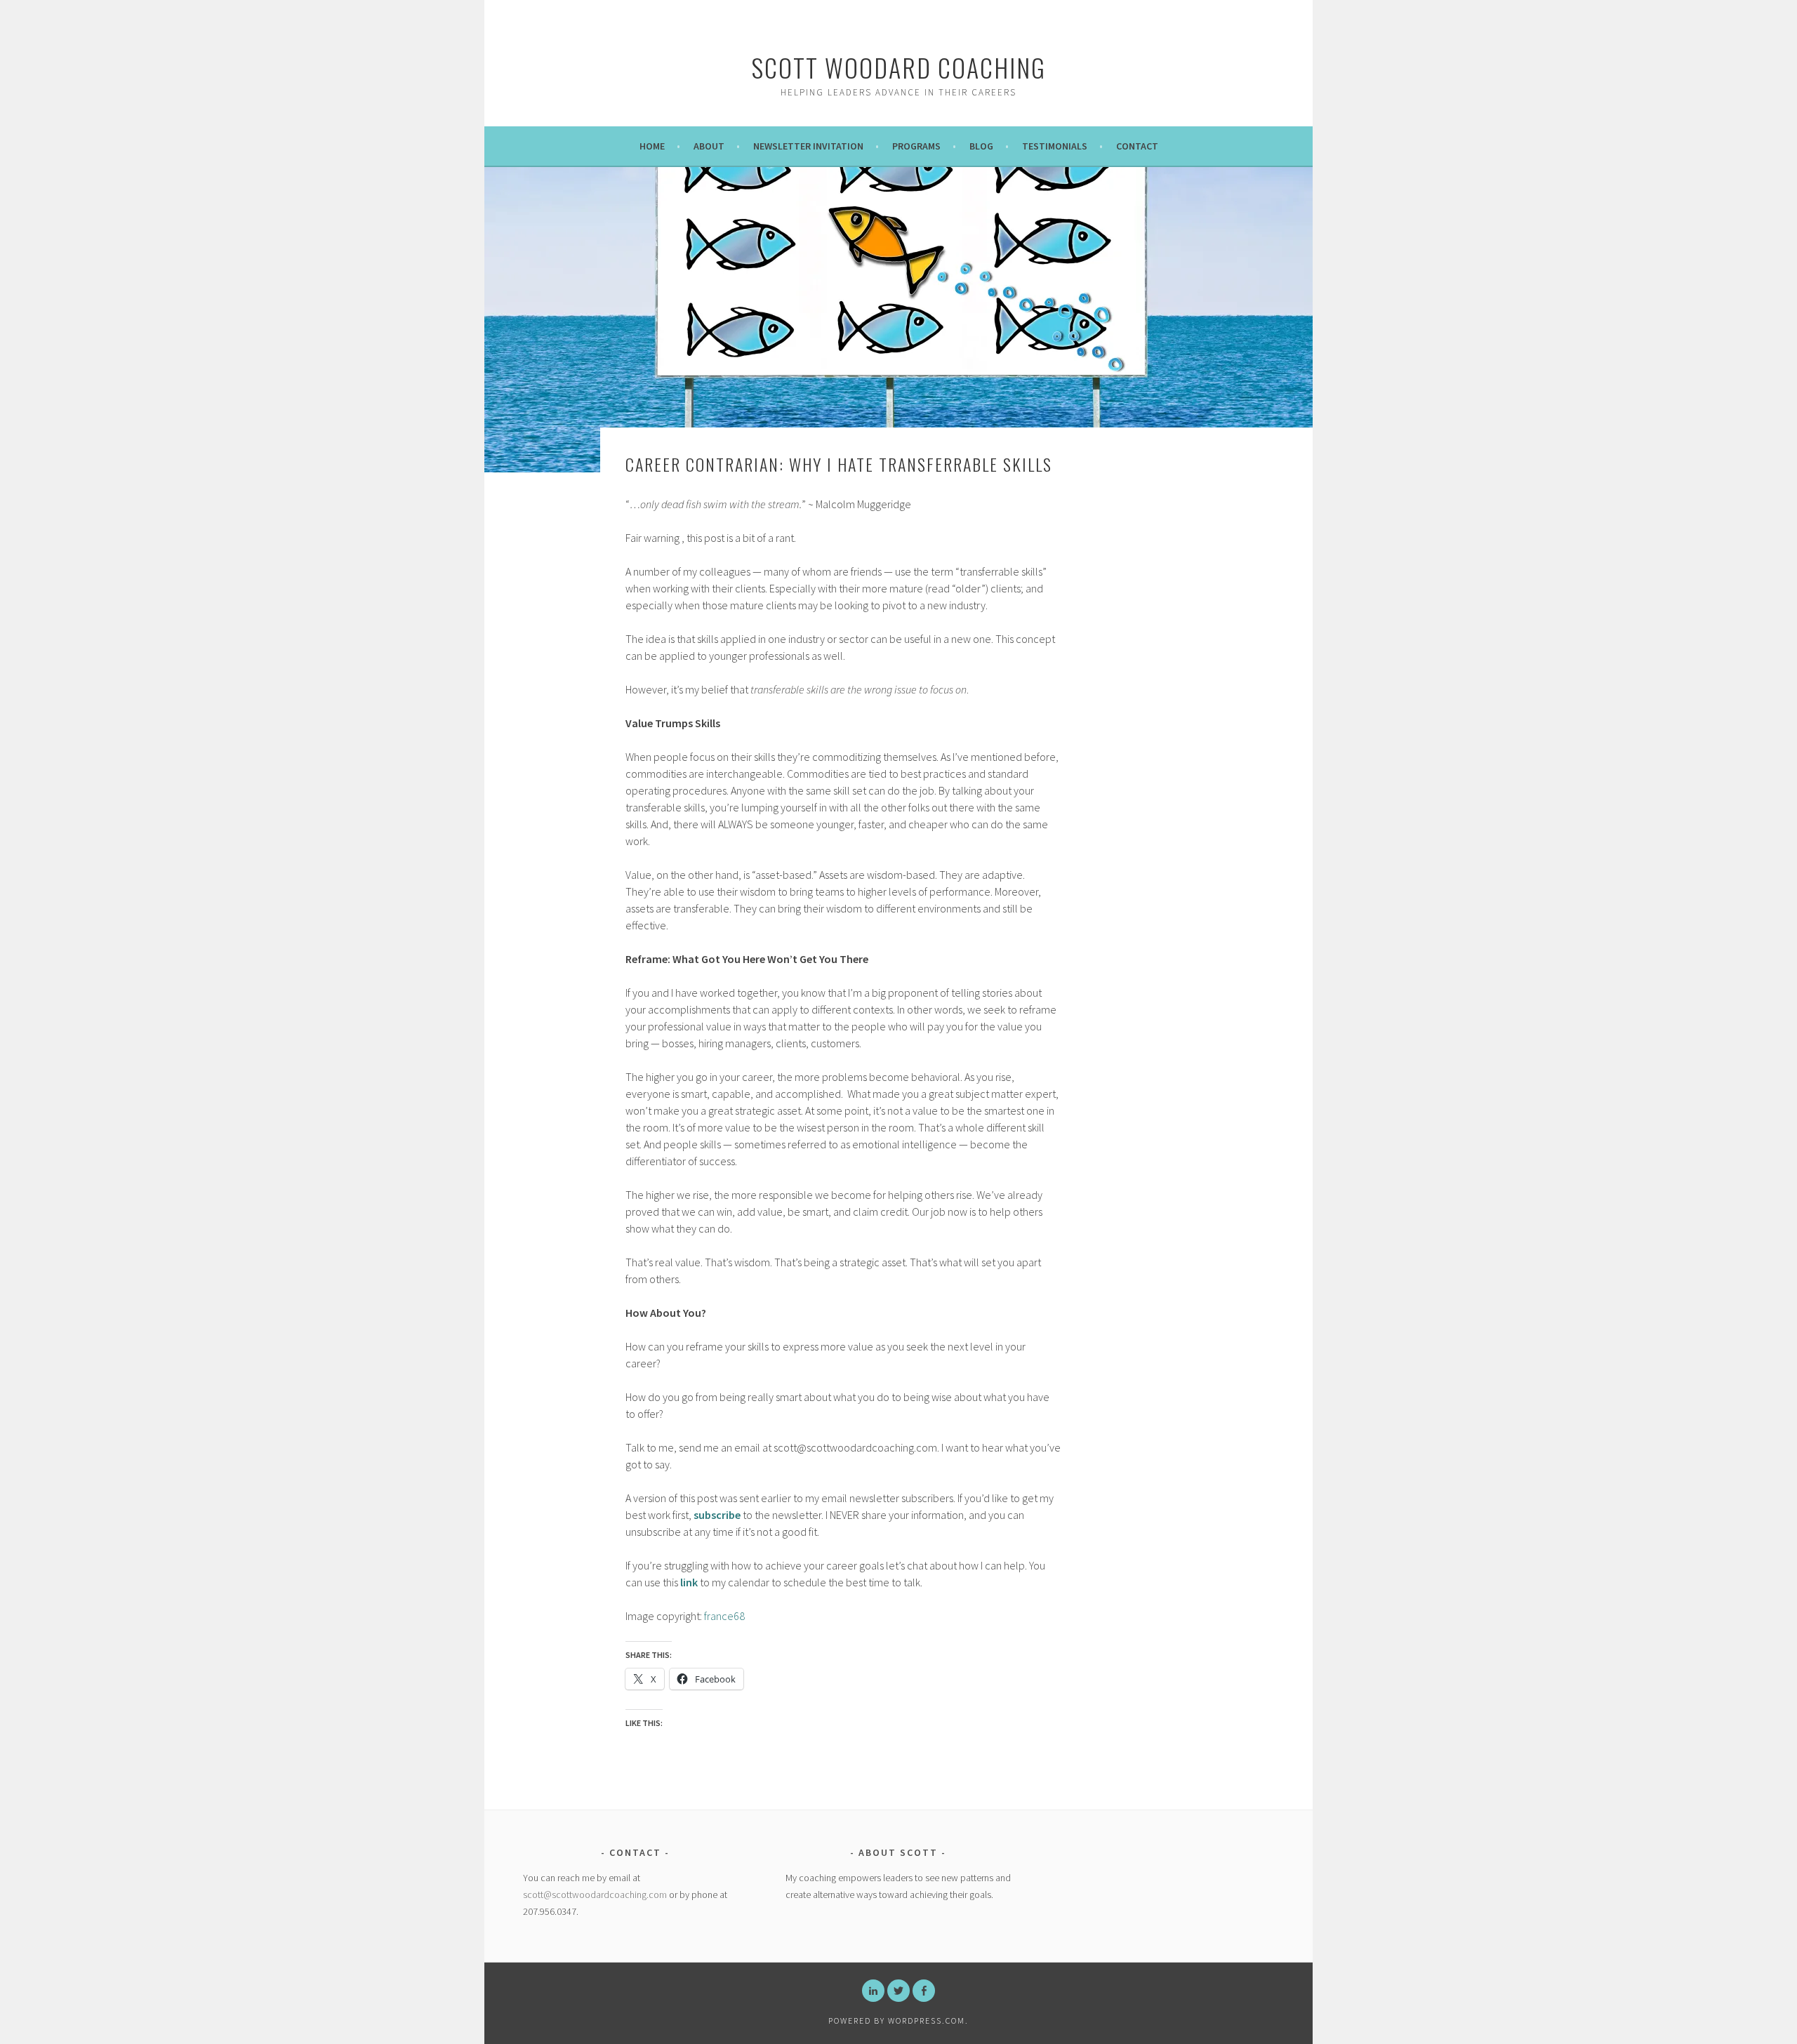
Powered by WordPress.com (897, 2020)
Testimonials (1055, 146)
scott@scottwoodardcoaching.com (595, 1894)
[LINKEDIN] (873, 1991)
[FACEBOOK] (924, 1991)
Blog (981, 146)
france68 (724, 1616)
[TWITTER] (898, 1991)
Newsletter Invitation (808, 146)
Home (652, 146)
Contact (1137, 146)
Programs (916, 146)
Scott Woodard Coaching (898, 67)
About (709, 146)
